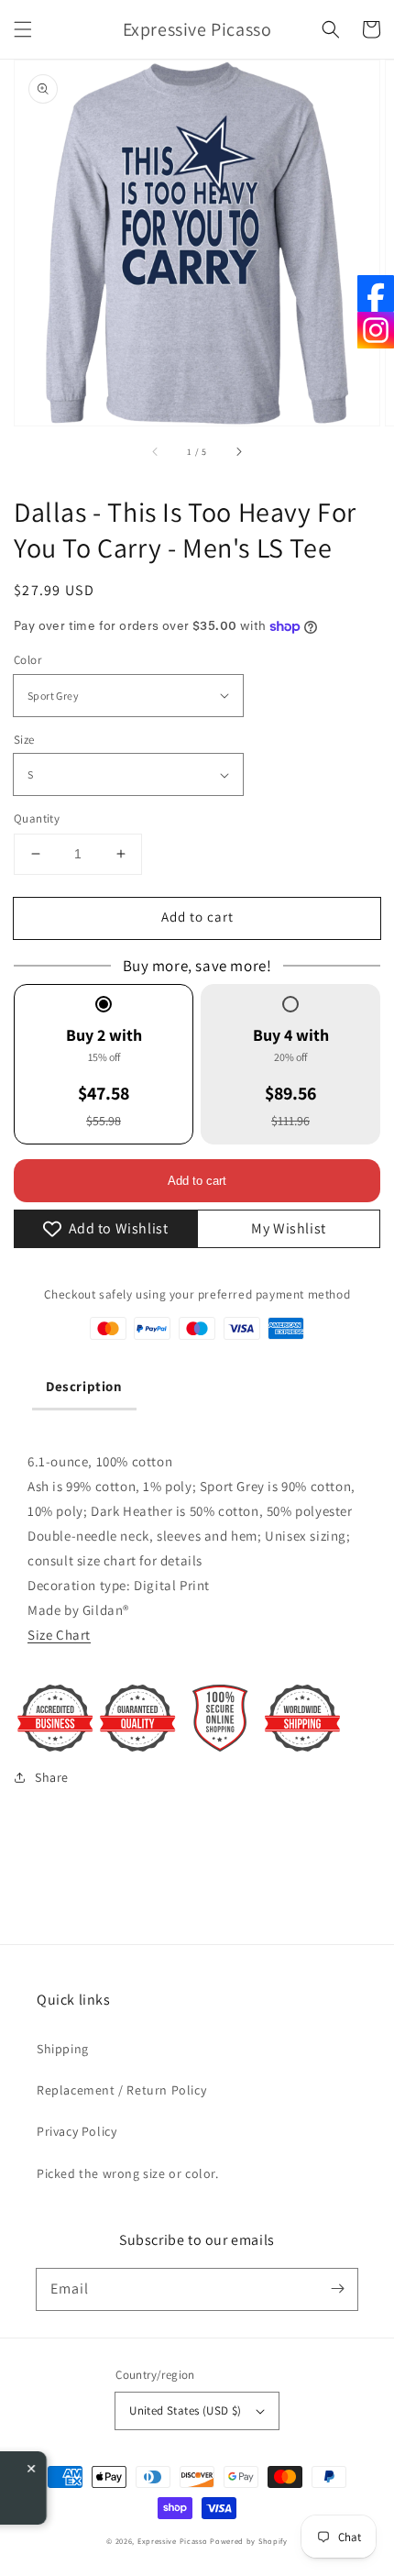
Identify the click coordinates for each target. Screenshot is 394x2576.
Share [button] (52, 1777)
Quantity (37, 818)
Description (84, 1386)
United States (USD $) (185, 2410)
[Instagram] (376, 330)
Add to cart (197, 917)
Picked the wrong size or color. (128, 2173)
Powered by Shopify (249, 2541)
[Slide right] (238, 451)
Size (24, 740)
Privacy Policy (77, 2131)
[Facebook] (376, 293)
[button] (23, 29)
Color (27, 660)
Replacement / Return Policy (121, 2090)
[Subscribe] (337, 2289)
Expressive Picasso (173, 2541)
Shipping (63, 2049)
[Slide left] (156, 451)
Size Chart (59, 1635)
